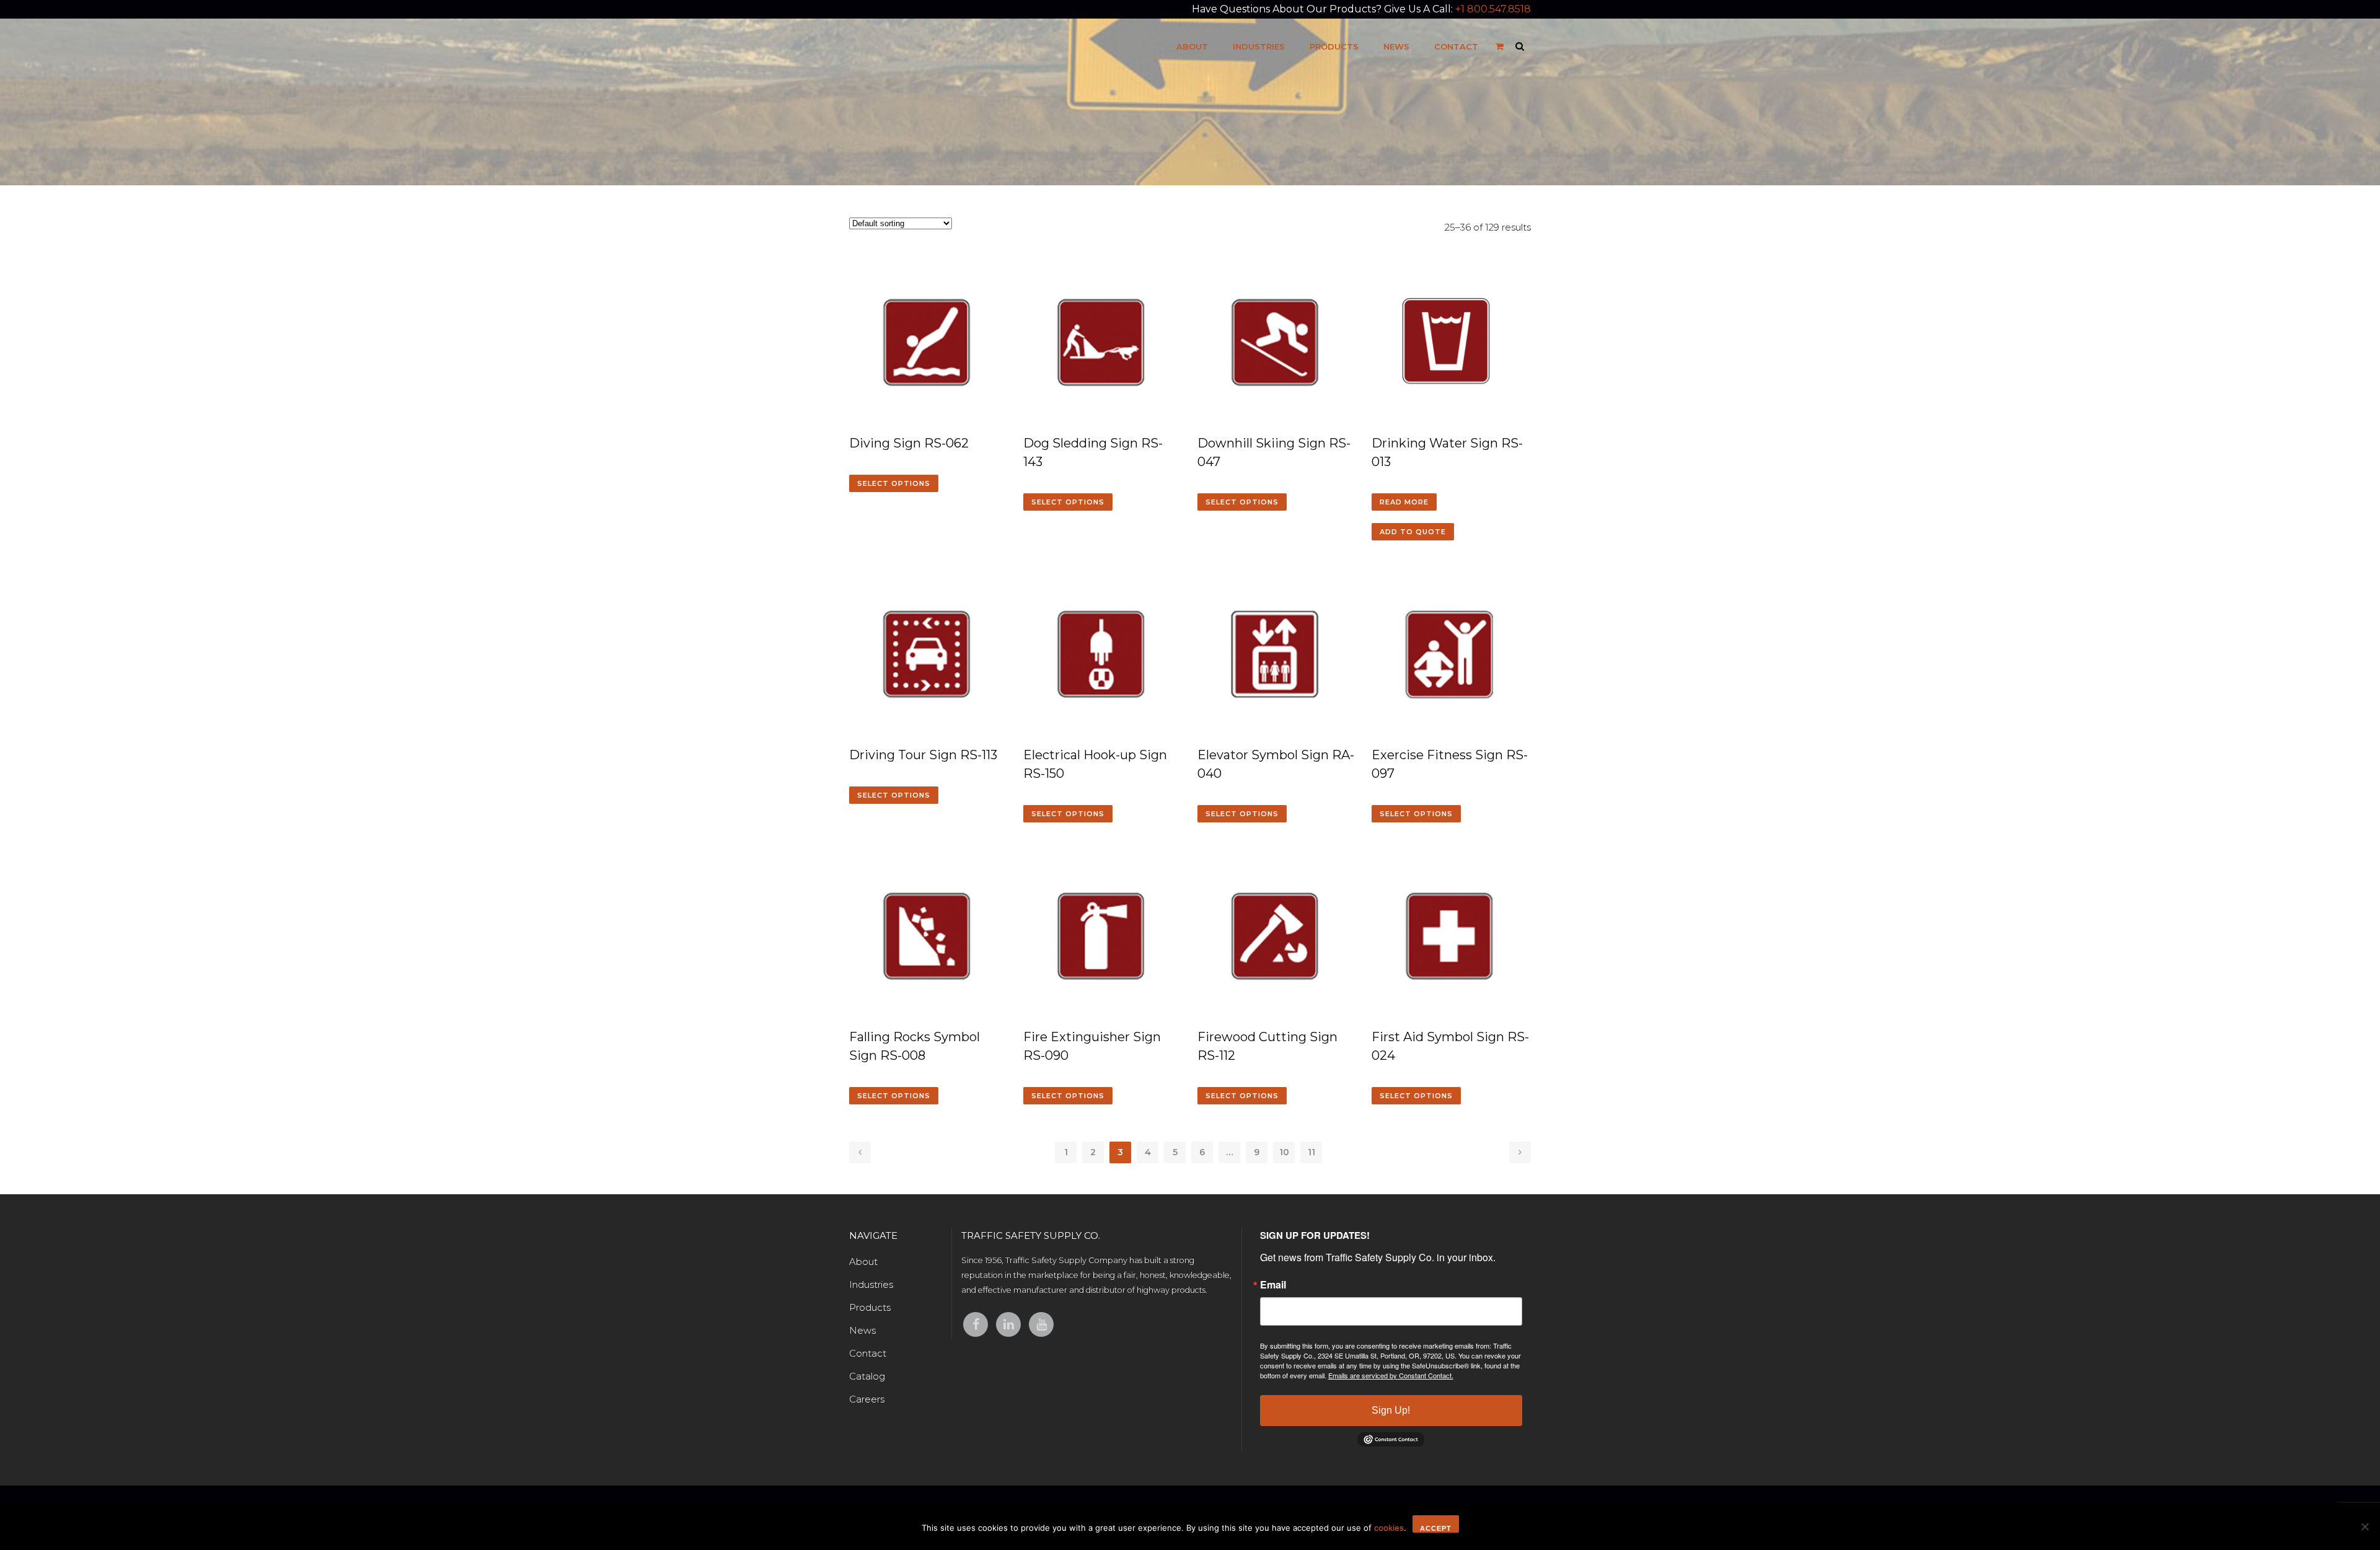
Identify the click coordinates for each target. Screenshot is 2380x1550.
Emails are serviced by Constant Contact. (1391, 1375)
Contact (868, 1353)
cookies (1389, 1528)
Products (870, 1307)
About (863, 1262)
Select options (894, 483)
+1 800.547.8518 (1493, 9)
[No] (2365, 1526)
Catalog (867, 1376)
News (862, 1330)
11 (1311, 1152)
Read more (1404, 502)
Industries (871, 1284)
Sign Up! (1391, 1410)
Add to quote (1413, 532)
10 (1284, 1152)
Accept (1436, 1528)
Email (1273, 1285)
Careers (867, 1399)
